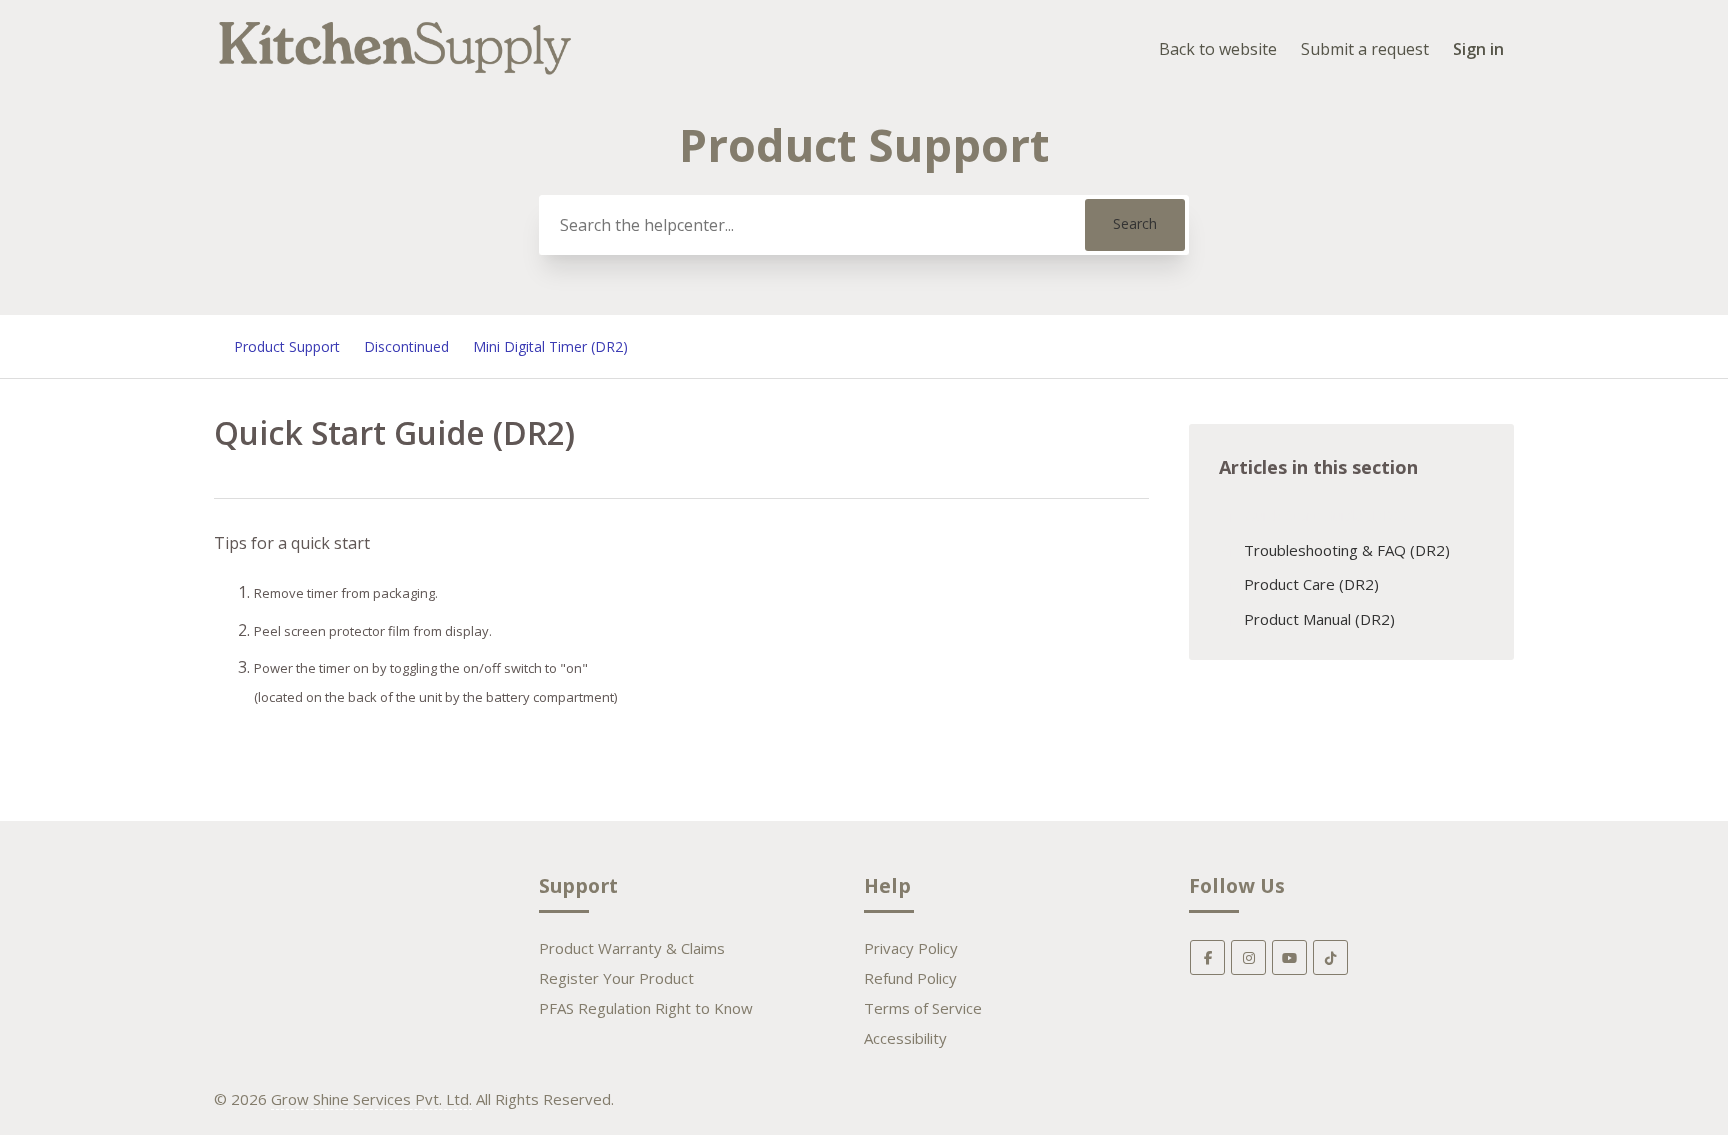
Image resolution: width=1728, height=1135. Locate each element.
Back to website (1218, 49)
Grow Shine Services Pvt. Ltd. (371, 1099)
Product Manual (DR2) (1319, 619)
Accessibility (905, 1038)
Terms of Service (923, 1008)
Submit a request (1365, 49)
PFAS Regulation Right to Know (646, 1008)
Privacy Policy (911, 948)
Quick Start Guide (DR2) (1325, 515)
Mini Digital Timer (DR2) (550, 346)
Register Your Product (616, 978)
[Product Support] (395, 77)
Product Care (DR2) (1311, 584)
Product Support (287, 346)
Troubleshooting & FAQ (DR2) (1347, 550)
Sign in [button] (1478, 49)
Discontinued (406, 346)
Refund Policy (910, 978)
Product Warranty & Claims (632, 948)
